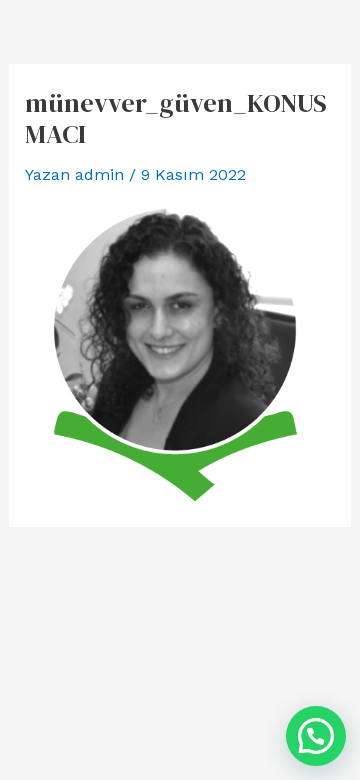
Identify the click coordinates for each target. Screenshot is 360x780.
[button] (316, 736)
